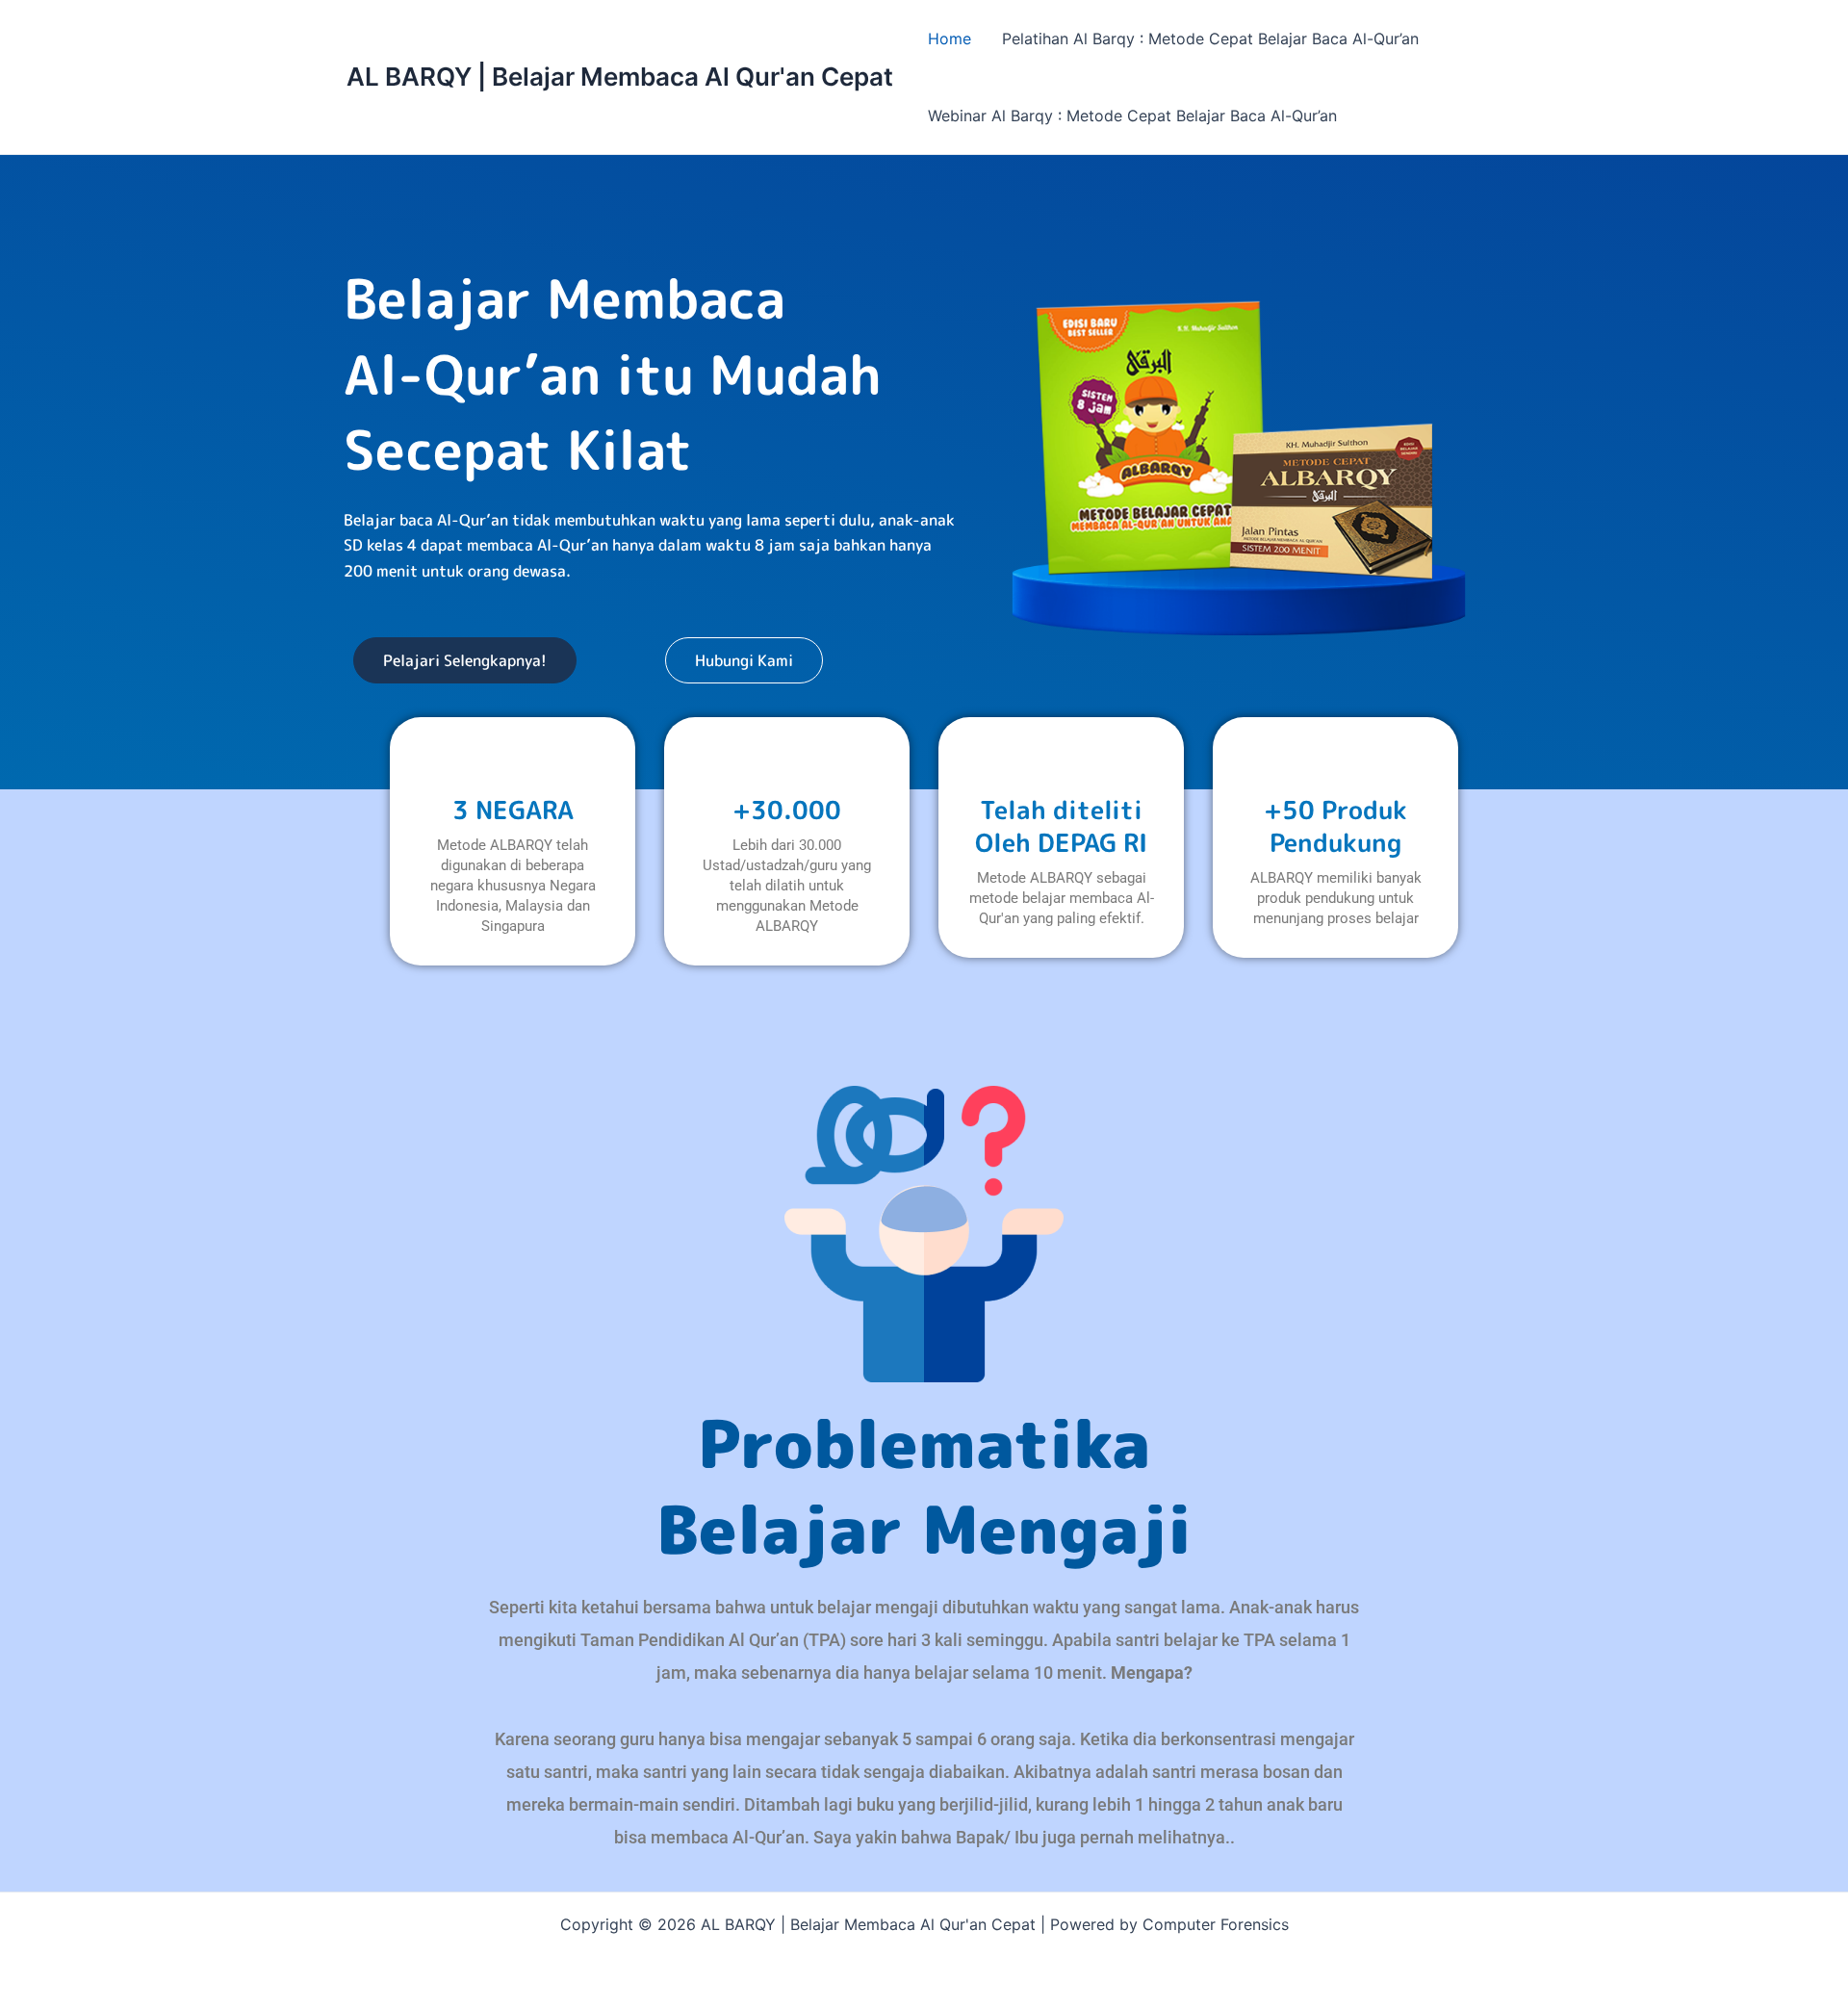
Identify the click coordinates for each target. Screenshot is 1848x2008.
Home (950, 39)
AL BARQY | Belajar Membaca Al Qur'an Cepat (620, 77)
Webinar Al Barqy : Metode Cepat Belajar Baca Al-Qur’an (1132, 116)
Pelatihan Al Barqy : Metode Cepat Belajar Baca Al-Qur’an (1210, 39)
